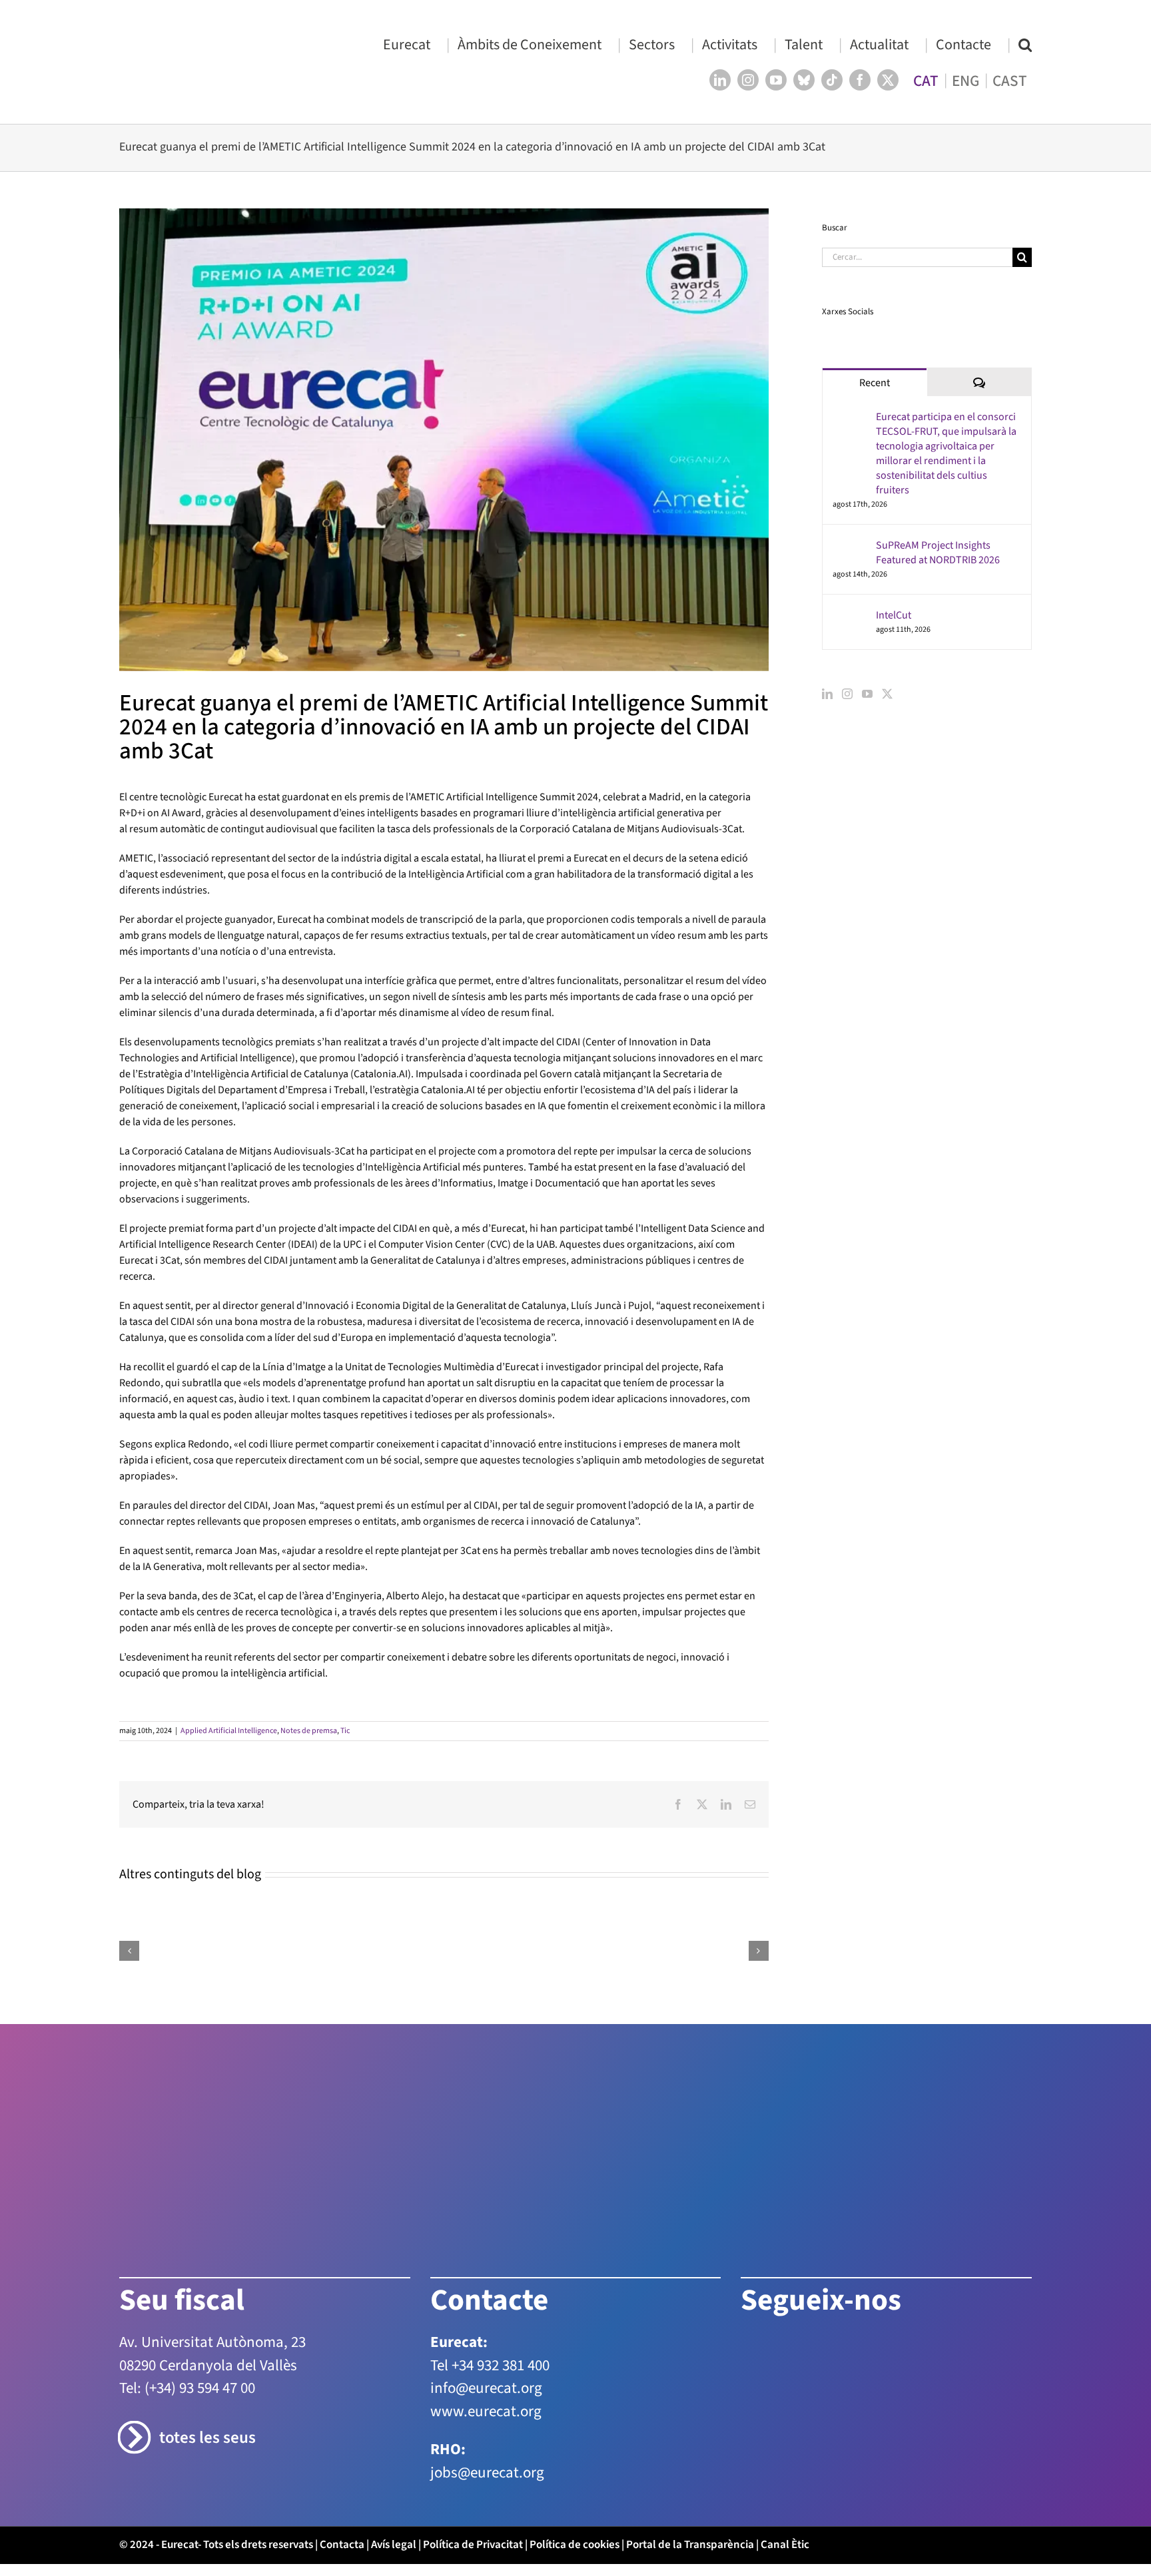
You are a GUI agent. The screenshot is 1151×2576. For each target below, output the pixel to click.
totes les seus (207, 2438)
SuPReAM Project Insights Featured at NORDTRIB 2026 (938, 553)
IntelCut (894, 615)
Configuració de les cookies (832, 2549)
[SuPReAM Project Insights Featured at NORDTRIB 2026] (850, 546)
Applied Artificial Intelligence (229, 1731)
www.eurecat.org (486, 2411)
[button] (1025, 44)
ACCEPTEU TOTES (1080, 2549)
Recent (875, 383)
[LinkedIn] (827, 694)
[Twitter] (887, 694)
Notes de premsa (309, 1731)
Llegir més (248, 2557)
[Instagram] (847, 694)
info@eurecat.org (486, 2388)
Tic (345, 1731)
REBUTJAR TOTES (966, 2549)
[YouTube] (867, 694)
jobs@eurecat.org (487, 2472)
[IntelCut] (850, 616)
